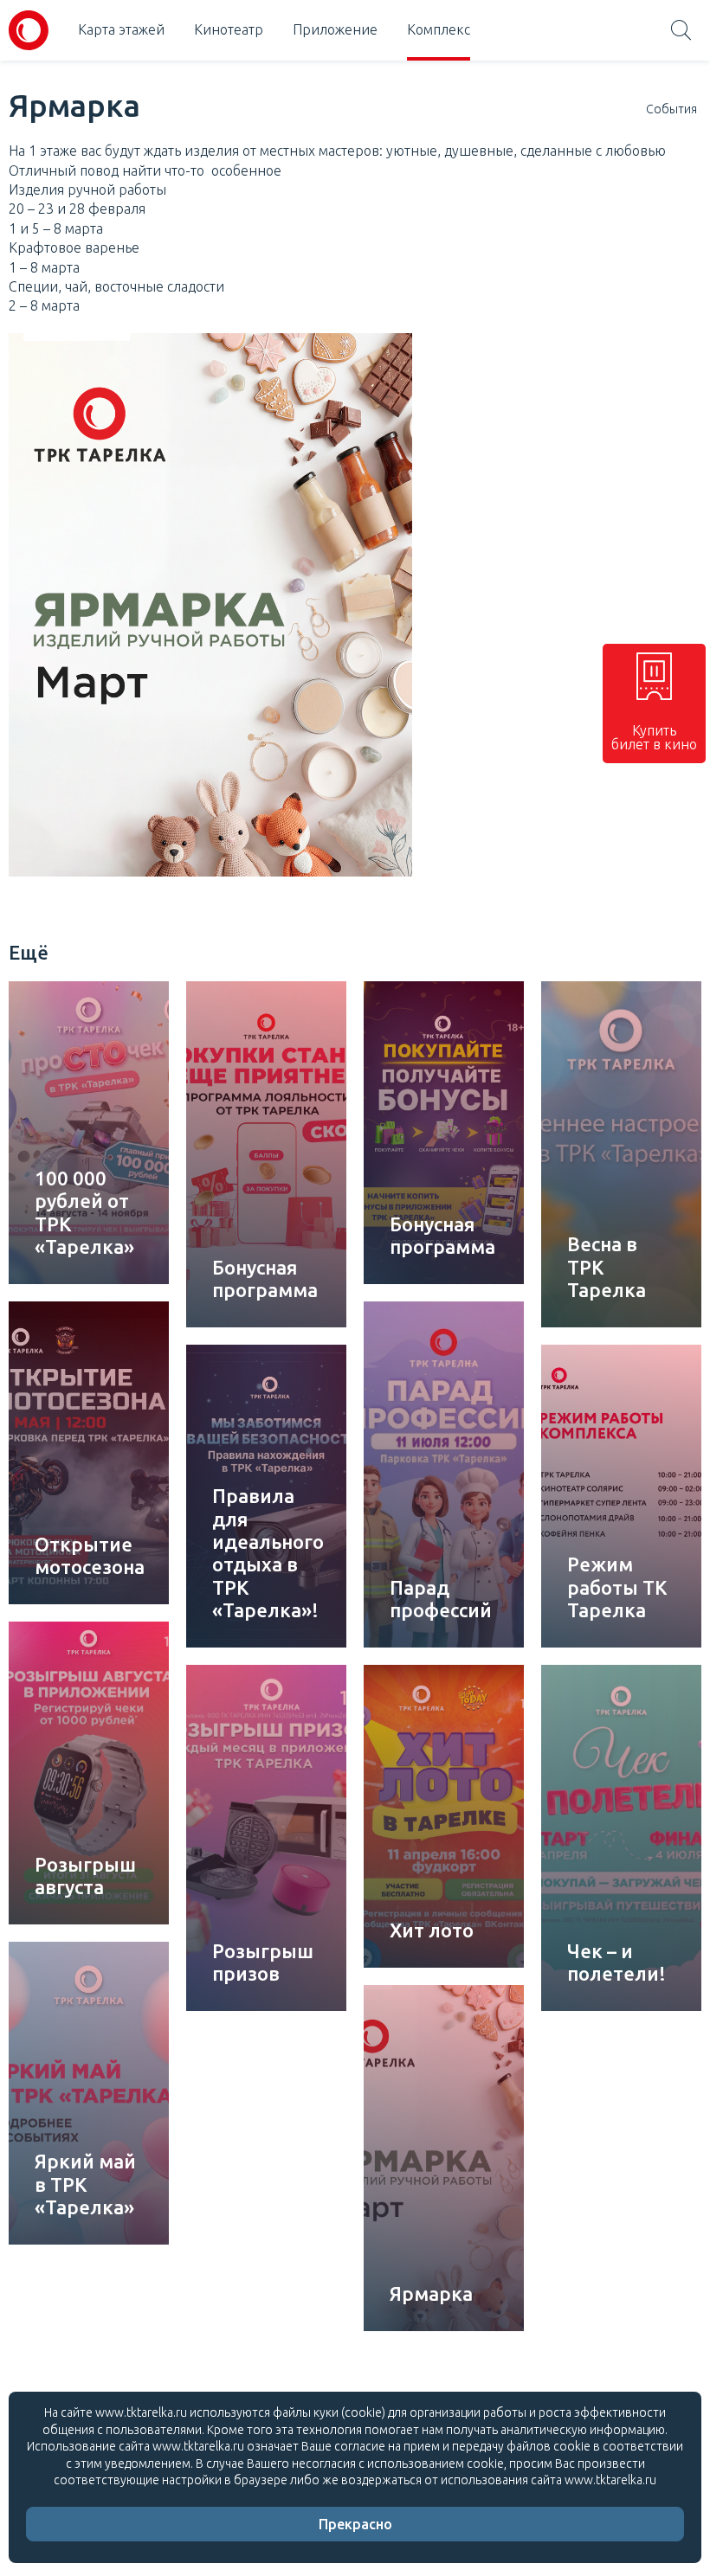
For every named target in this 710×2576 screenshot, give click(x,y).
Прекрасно (355, 2524)
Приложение (335, 29)
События (671, 109)
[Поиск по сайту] (681, 30)
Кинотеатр (229, 29)
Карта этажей (121, 29)
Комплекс (439, 29)
